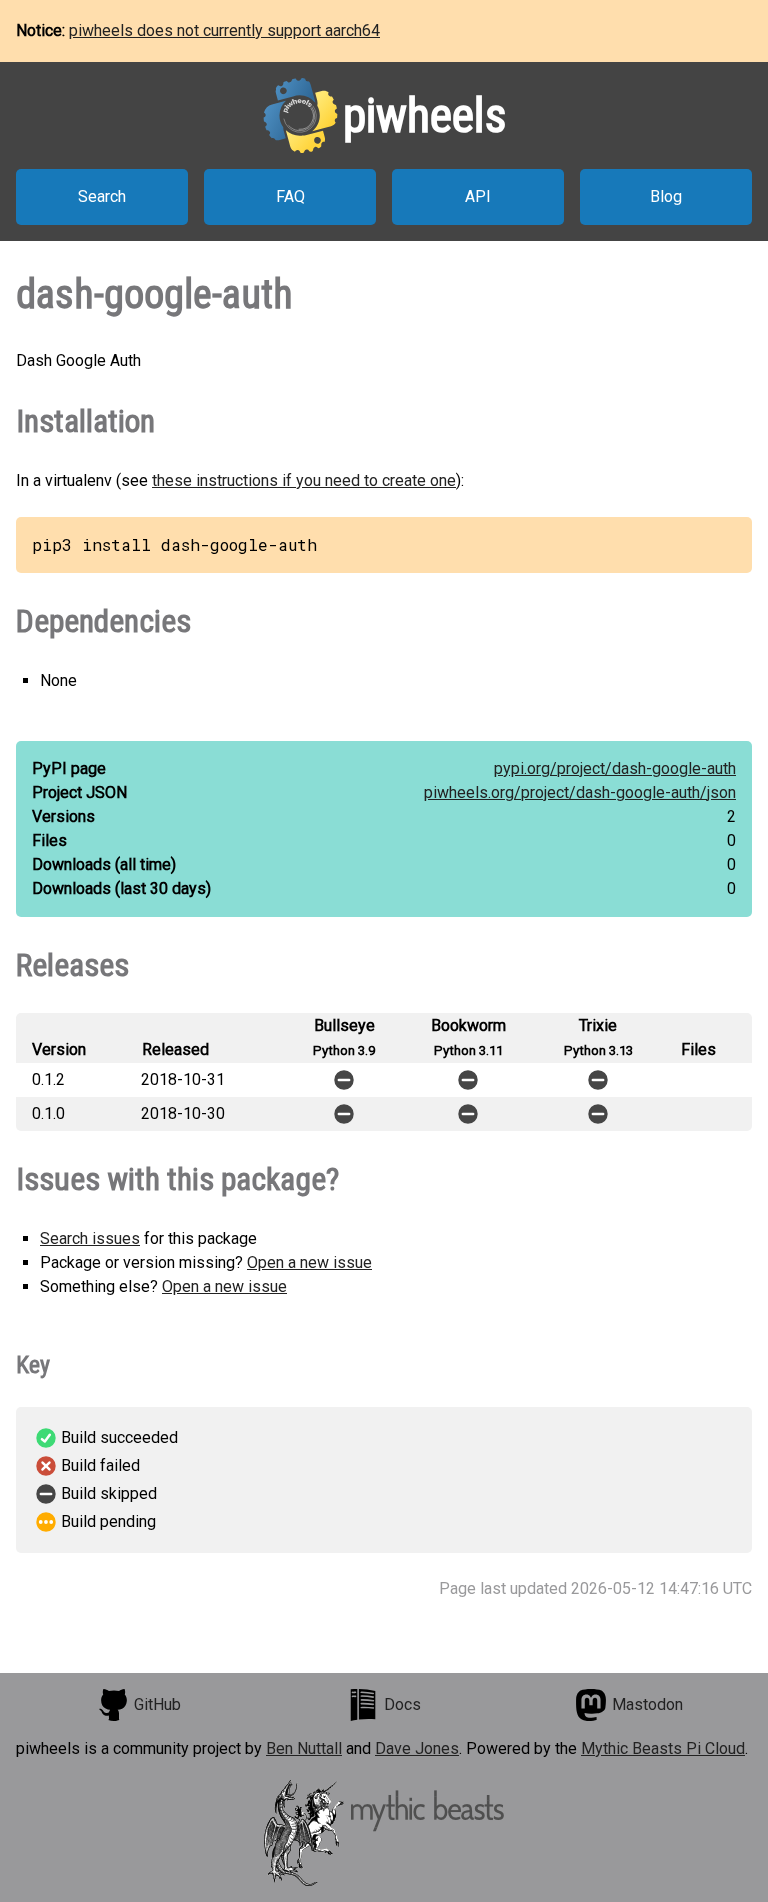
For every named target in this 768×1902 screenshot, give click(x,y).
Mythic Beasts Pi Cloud (663, 1748)
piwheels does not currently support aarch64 (224, 30)
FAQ (290, 196)
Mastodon (647, 1704)
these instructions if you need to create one (304, 480)
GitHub (157, 1704)
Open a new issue (309, 1262)
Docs (402, 1704)
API (478, 196)
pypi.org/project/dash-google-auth (615, 768)
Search (102, 196)
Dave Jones (417, 1748)
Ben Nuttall (304, 1748)
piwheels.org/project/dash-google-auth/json (580, 792)
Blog (666, 196)
